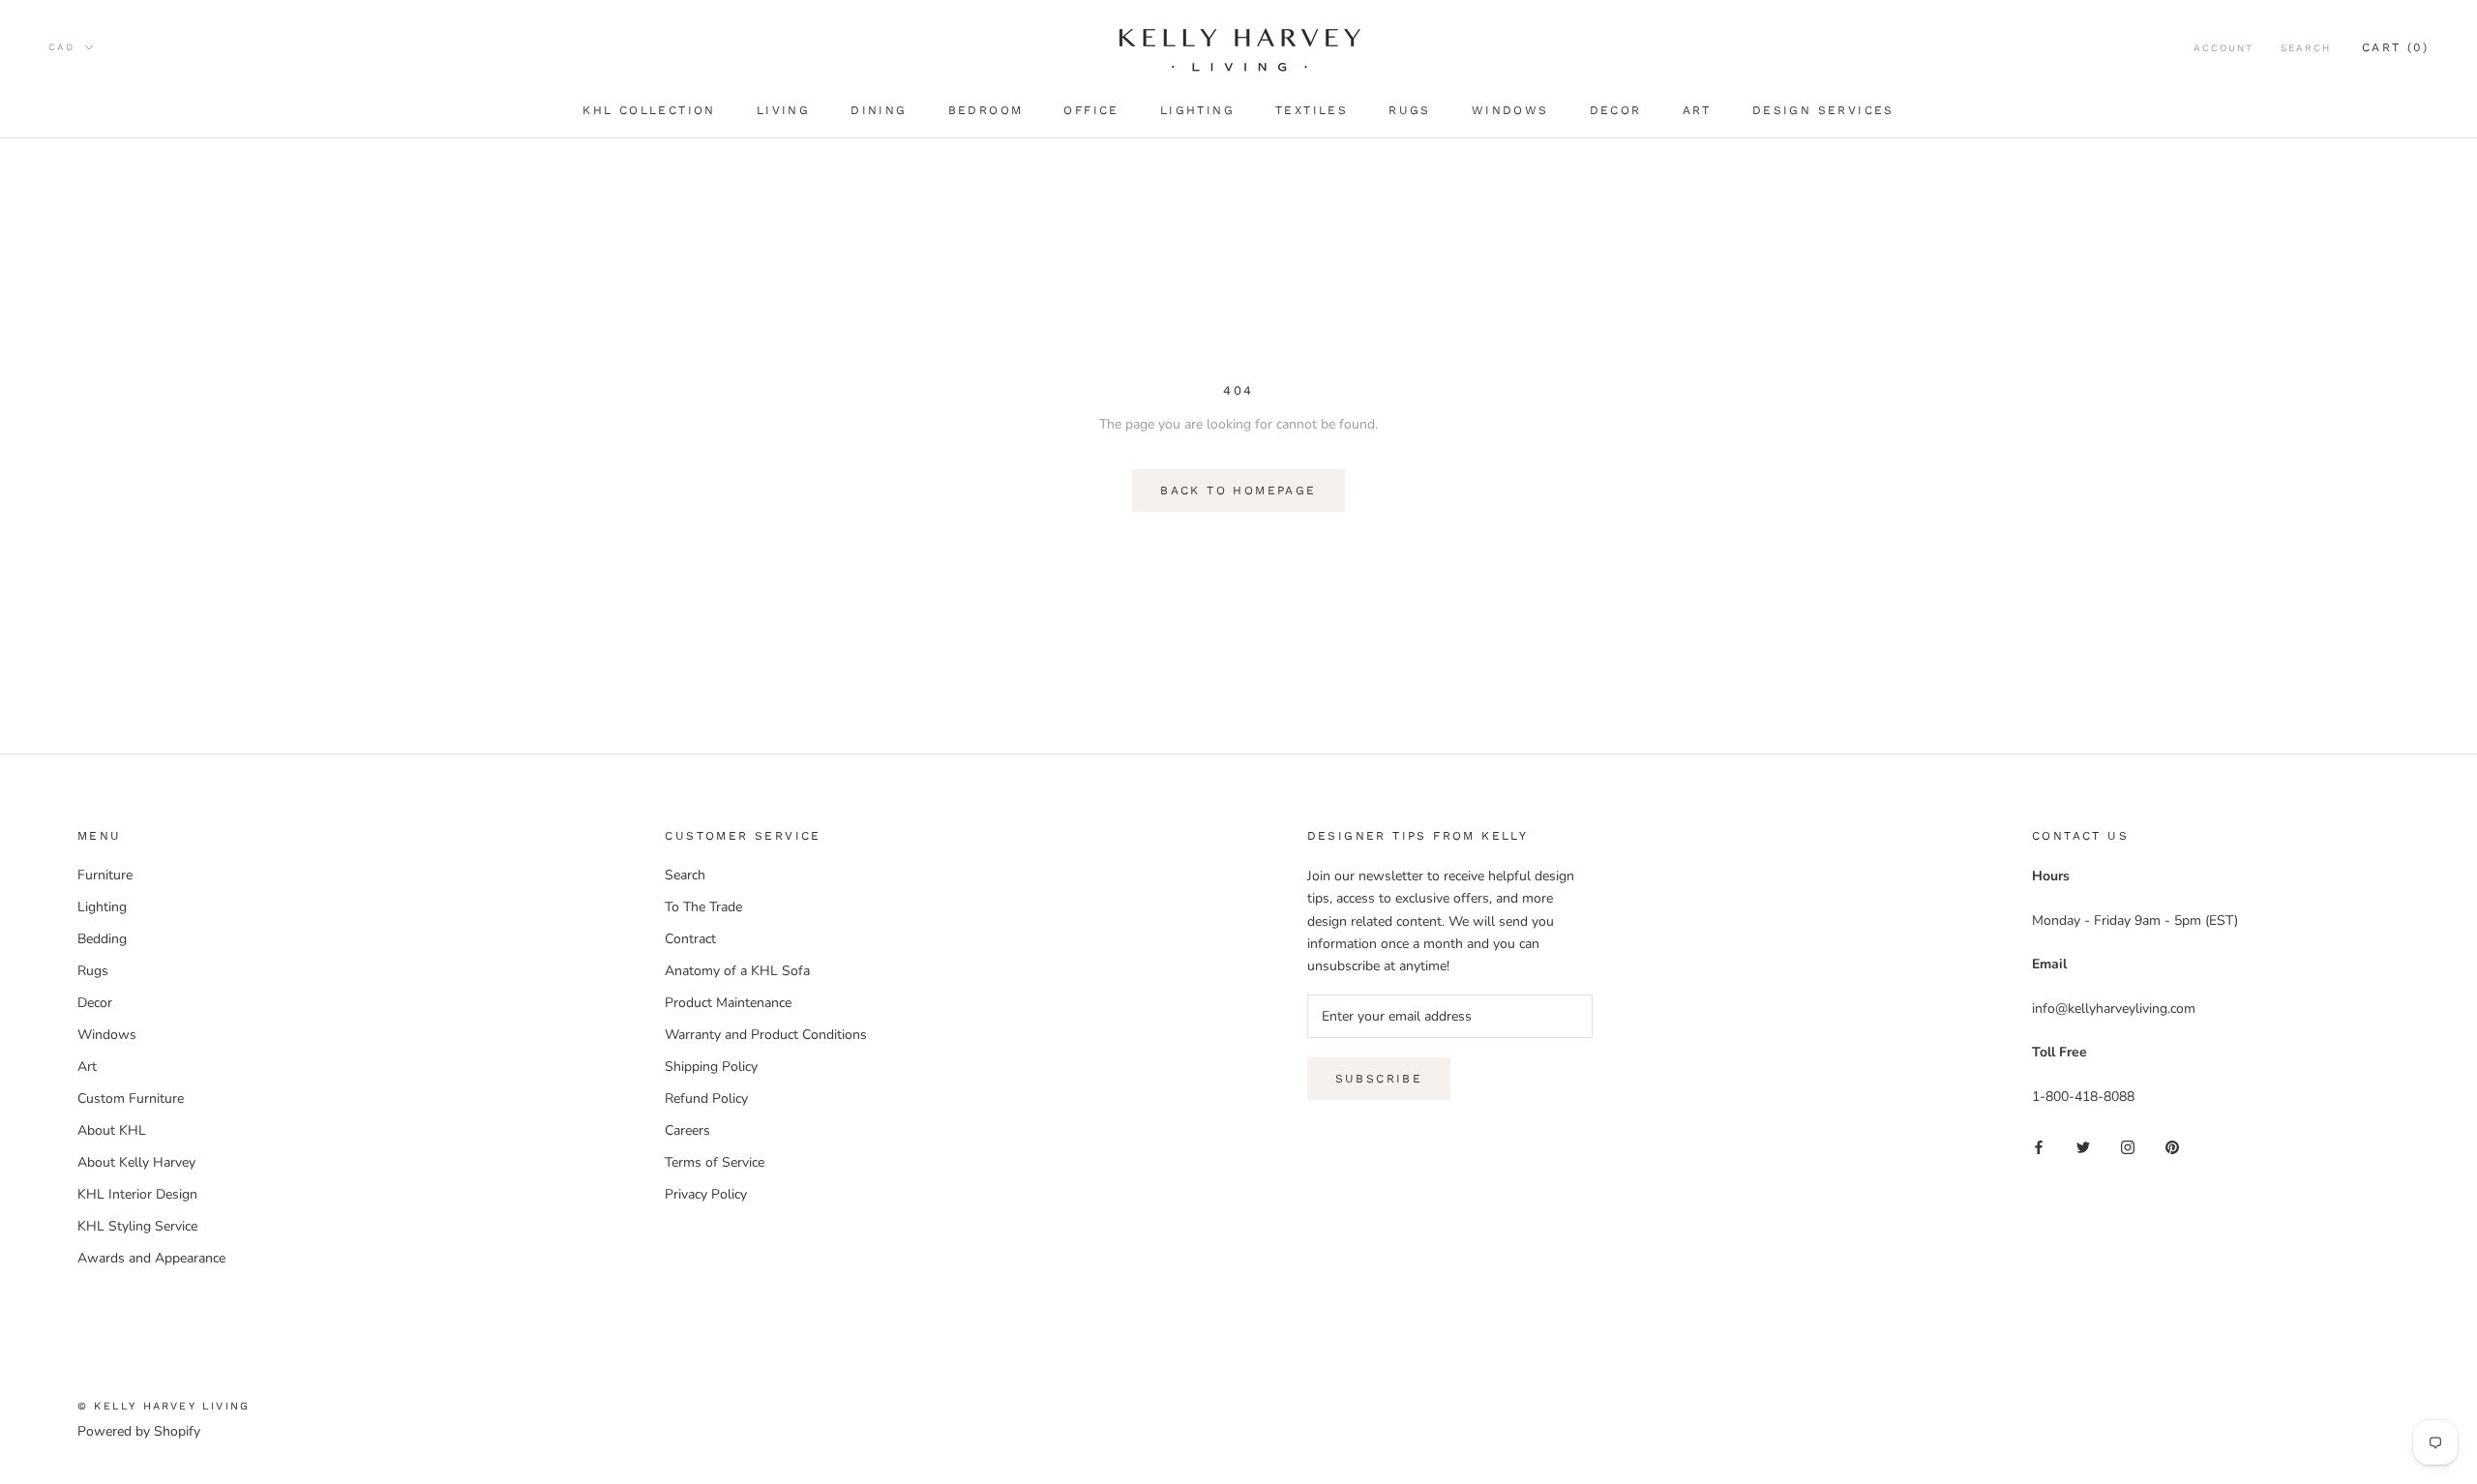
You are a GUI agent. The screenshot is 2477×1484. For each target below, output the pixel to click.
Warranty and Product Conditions (766, 1035)
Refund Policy (706, 1098)
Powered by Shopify (139, 1431)
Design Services (1823, 110)
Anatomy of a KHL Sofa (737, 971)
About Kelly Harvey (136, 1162)
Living (783, 110)
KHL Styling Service (137, 1226)
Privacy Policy (706, 1194)
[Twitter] (2083, 1146)
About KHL (112, 1130)
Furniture (105, 875)
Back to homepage (1238, 490)
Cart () (2395, 47)
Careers (687, 1130)
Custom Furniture (131, 1098)
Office (1091, 110)
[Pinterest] (2172, 1146)
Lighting (1197, 110)
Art (1697, 110)
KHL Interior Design (137, 1194)
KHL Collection (649, 110)
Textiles (1312, 110)
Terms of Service (715, 1162)
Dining (879, 110)
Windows (1510, 110)
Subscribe (1379, 1079)
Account (2223, 48)
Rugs (1410, 110)
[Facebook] (2039, 1146)
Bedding (102, 939)
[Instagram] (2128, 1146)
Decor (1616, 110)
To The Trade (703, 907)
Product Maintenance (728, 1003)
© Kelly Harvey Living (164, 1406)
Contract (690, 939)
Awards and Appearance (151, 1258)
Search (2306, 48)
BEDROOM (986, 110)
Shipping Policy (711, 1067)
